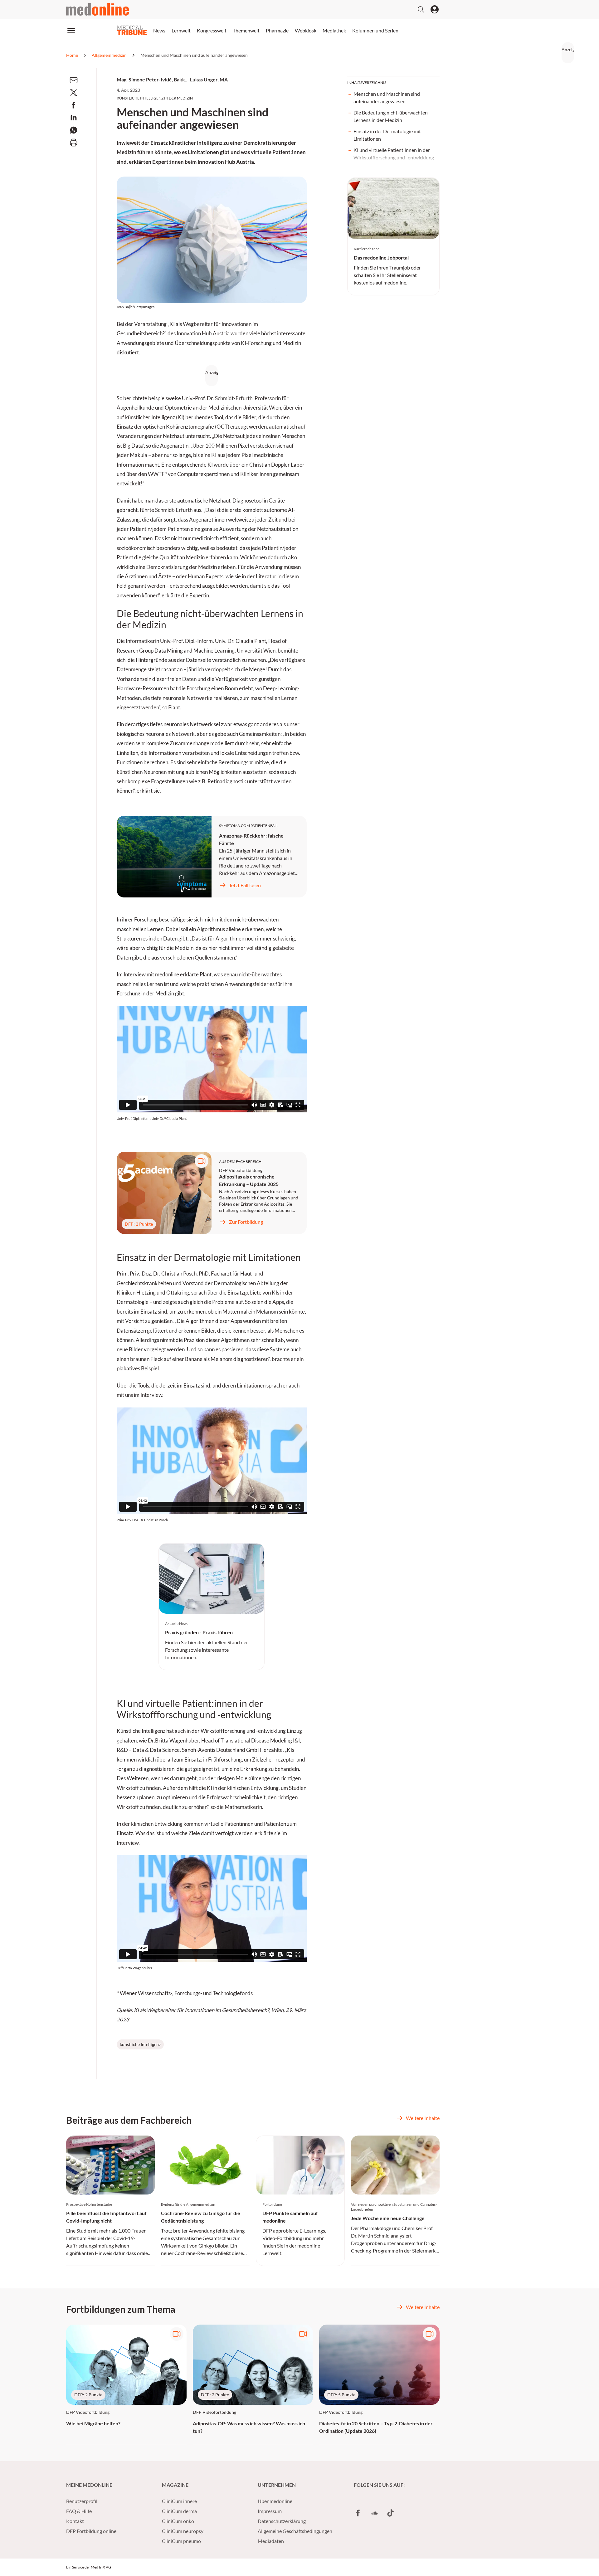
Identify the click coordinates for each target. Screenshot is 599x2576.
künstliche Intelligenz (140, 2044)
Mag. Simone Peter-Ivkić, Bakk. (151, 79)
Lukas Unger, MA (209, 79)
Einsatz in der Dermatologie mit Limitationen (387, 135)
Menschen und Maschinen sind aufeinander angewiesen (387, 97)
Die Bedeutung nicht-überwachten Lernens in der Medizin (391, 116)
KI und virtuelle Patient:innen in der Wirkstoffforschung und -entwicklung (394, 154)
